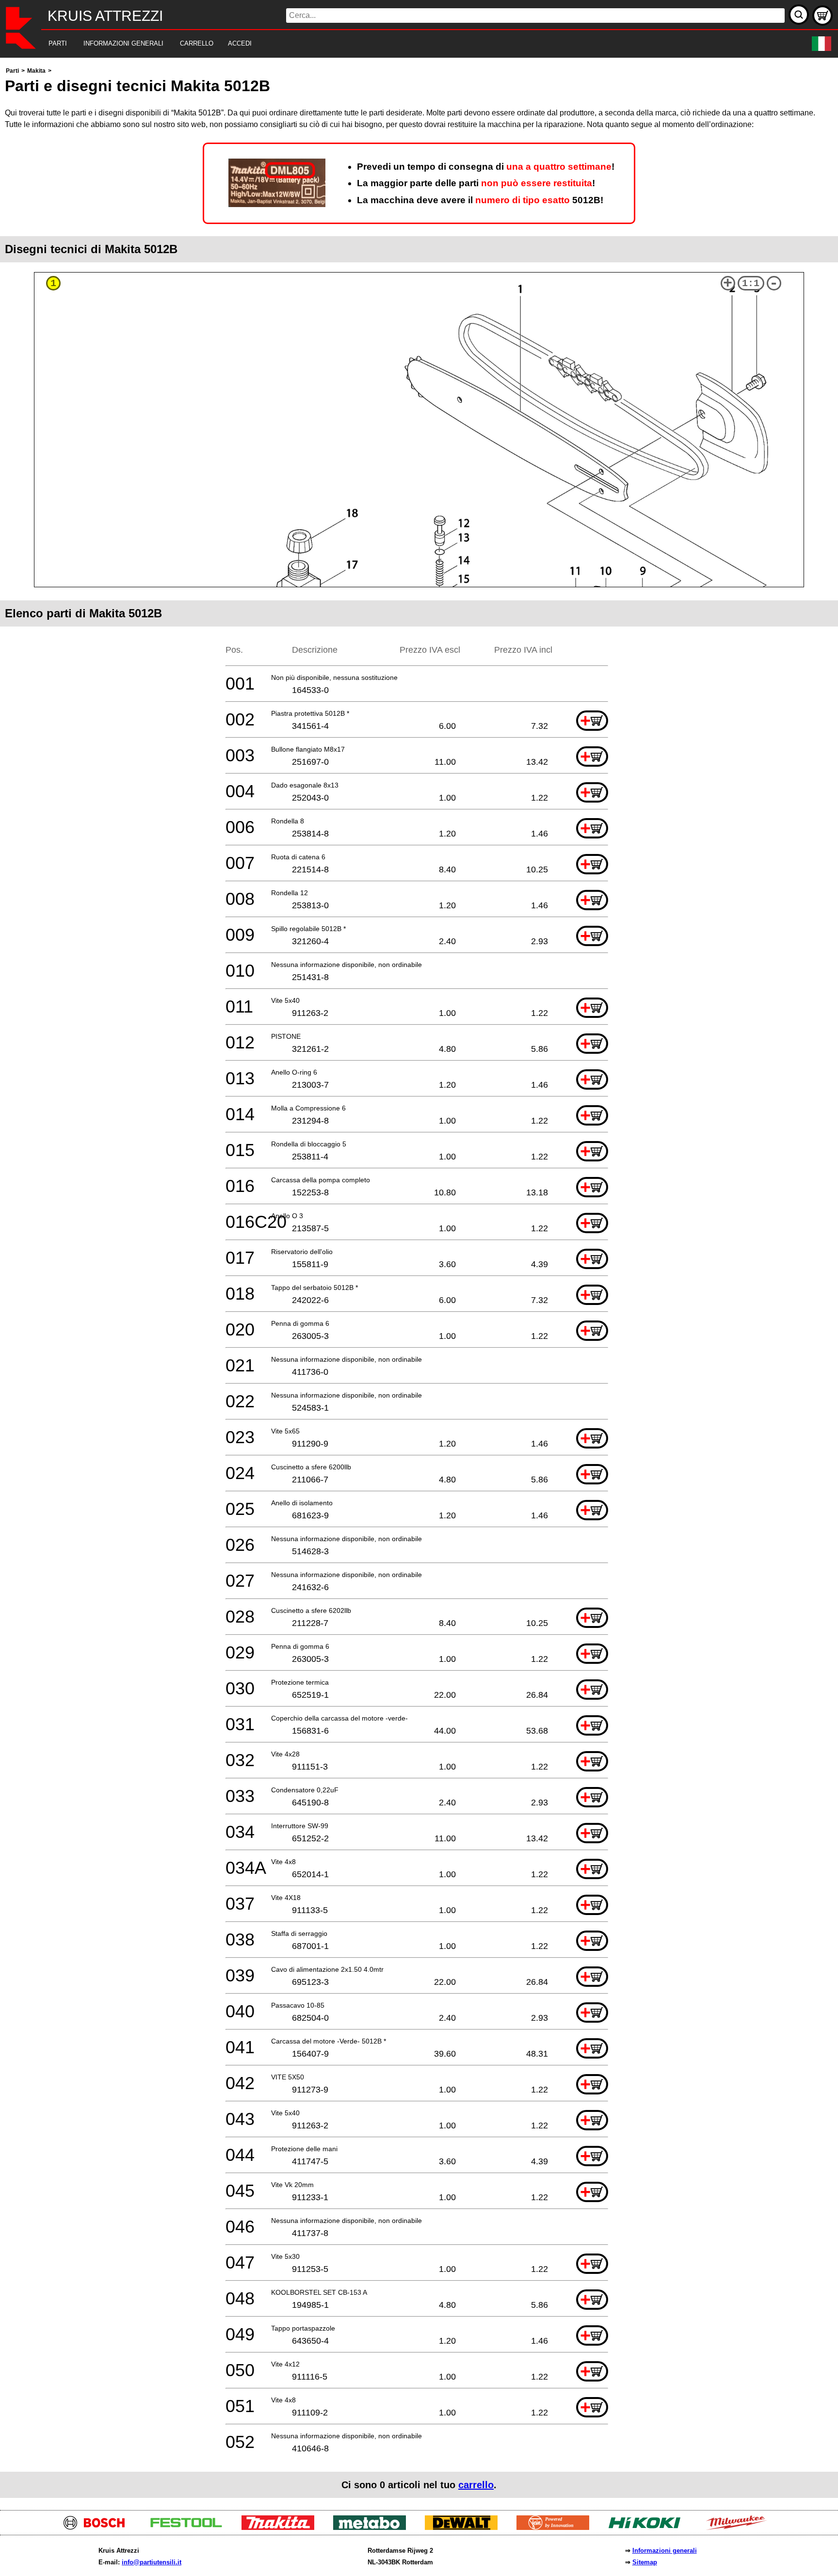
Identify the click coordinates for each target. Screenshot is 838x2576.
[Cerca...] (799, 15)
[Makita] (282, 2527)
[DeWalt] (465, 2527)
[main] (419, 1281)
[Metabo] (373, 2527)
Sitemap (645, 2562)
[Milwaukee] (740, 2527)
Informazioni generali (665, 2551)
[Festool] (190, 2527)
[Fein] (556, 2527)
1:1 (751, 283)
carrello (476, 2485)
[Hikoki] (648, 2527)
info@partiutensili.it (152, 2562)
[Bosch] (98, 2527)
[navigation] (406, 44)
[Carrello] (822, 16)
